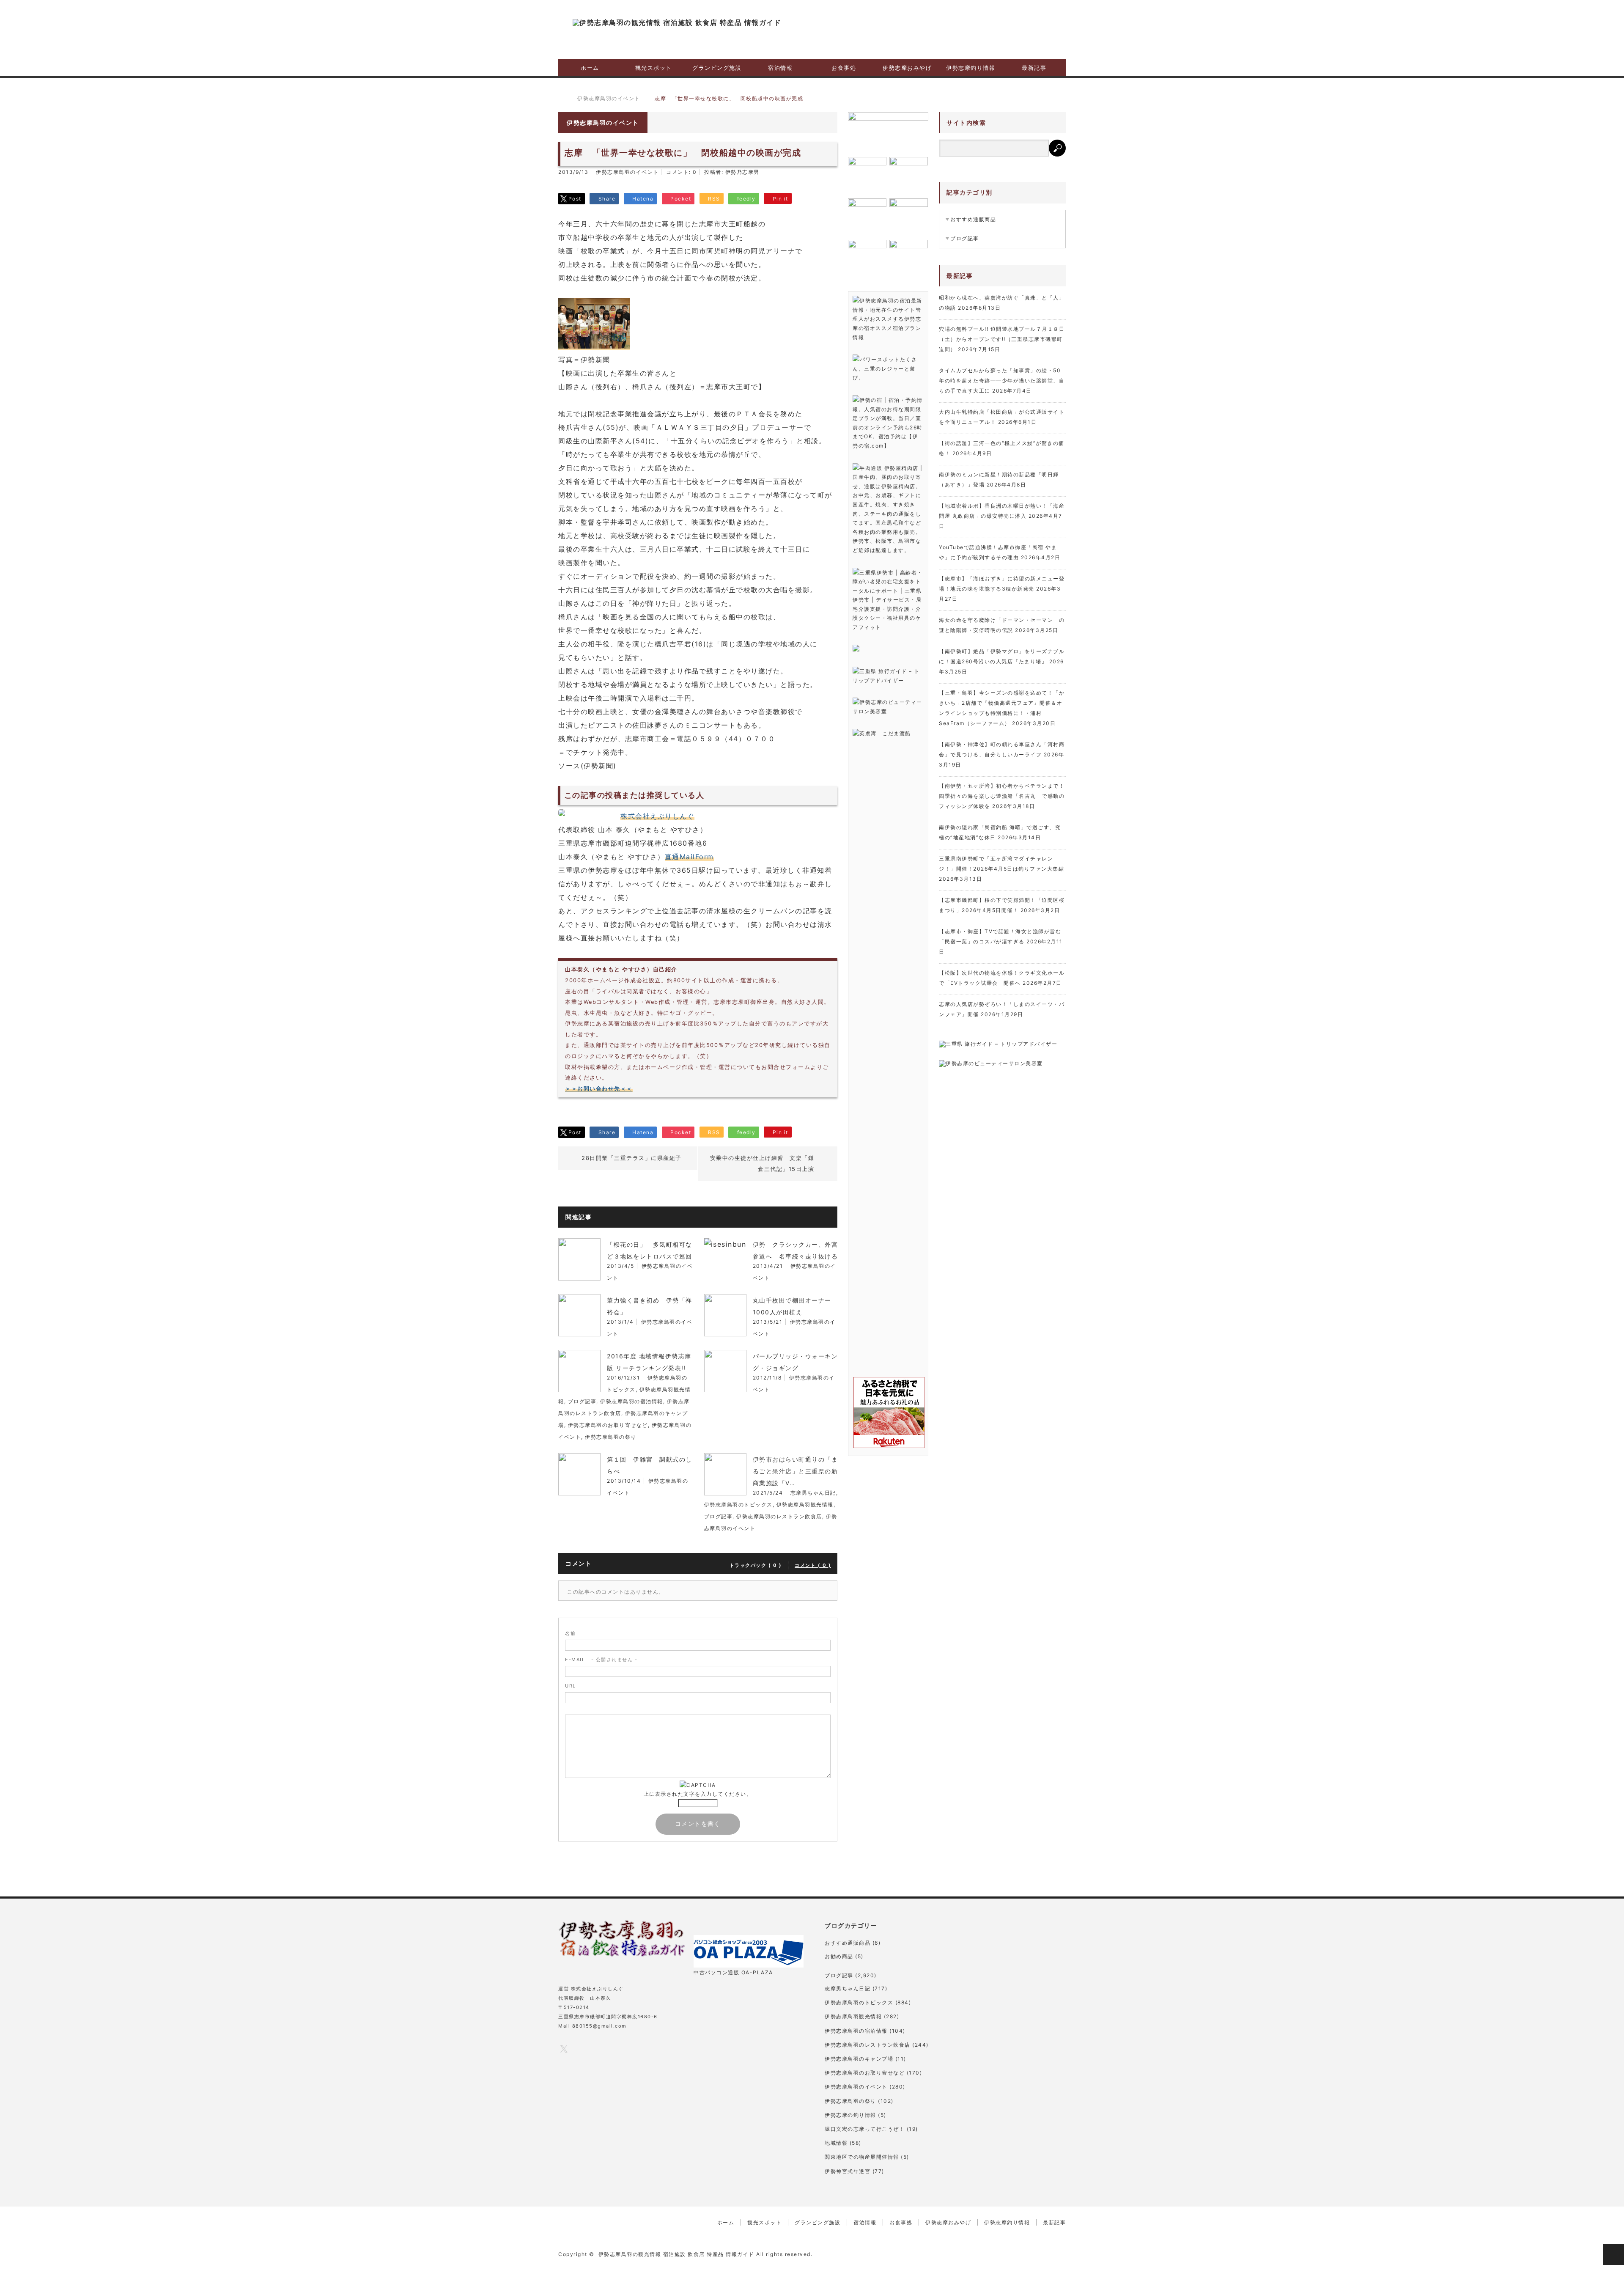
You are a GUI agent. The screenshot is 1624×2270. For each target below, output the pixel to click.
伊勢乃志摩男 (742, 172)
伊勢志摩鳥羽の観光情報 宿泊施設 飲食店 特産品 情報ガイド (676, 2254)
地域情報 (836, 2143)
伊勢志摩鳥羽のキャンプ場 (859, 2059)
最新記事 (1034, 68)
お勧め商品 (839, 1956)
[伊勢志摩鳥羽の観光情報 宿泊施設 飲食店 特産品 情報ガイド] (677, 22)
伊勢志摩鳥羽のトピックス (738, 1505)
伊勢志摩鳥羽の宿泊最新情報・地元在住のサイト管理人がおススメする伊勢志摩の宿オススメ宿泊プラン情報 (887, 319)
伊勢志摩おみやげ (907, 68)
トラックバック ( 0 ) (756, 1565)
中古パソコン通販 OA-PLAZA (733, 1972)
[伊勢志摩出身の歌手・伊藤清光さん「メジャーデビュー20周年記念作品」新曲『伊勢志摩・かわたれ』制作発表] (888, 132)
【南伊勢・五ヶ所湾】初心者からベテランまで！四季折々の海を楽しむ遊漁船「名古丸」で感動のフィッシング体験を (1002, 796)
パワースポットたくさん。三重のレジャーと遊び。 (885, 368)
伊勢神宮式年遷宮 (848, 2171)
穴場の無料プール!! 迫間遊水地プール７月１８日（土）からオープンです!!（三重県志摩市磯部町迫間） (1002, 339)
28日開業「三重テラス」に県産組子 (632, 1158)
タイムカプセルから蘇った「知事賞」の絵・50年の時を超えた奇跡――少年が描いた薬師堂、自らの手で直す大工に (1002, 381)
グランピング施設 (717, 68)
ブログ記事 (582, 1401)
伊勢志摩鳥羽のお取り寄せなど (608, 1425)
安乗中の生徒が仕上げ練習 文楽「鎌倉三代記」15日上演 (762, 1163)
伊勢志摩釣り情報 (971, 68)
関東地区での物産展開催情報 (862, 2157)
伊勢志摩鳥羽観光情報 (805, 1505)
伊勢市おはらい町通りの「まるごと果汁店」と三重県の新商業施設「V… (796, 1471)
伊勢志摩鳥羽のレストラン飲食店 (779, 1516)
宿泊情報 (780, 68)
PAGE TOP (1613, 2254)
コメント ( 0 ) (813, 1565)
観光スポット (654, 68)
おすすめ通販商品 (973, 219)
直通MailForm (689, 857)
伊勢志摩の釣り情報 (850, 2115)
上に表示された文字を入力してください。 (698, 1794)
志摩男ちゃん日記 (813, 1493)
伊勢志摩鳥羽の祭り (611, 1437)
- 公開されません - (601, 1660)
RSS (631, 2049)
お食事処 (844, 68)
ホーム (590, 68)
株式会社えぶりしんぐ (657, 816)
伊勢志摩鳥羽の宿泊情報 (632, 1401)
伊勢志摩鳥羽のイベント (627, 172)
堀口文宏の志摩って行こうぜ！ (865, 2129)
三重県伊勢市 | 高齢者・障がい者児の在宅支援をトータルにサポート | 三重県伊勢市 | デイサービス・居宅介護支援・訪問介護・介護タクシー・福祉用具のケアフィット (888, 600)
